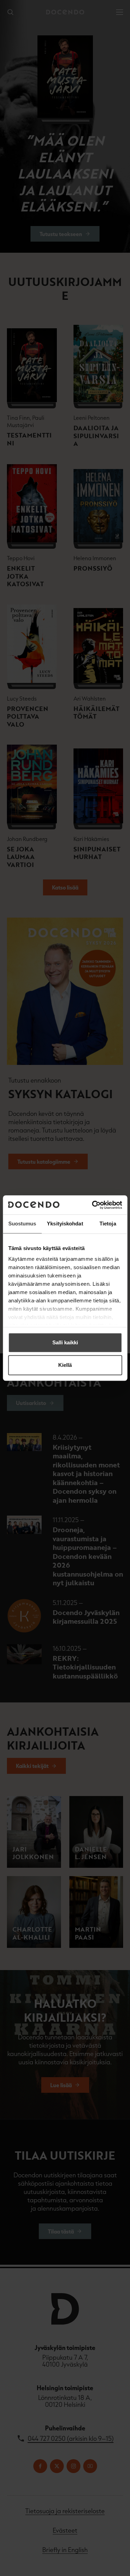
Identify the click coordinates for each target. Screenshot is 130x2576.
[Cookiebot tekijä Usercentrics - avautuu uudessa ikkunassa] (93, 1205)
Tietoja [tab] (108, 1224)
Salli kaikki (65, 1342)
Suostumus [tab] (22, 1224)
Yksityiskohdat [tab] (65, 1224)
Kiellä (65, 1365)
